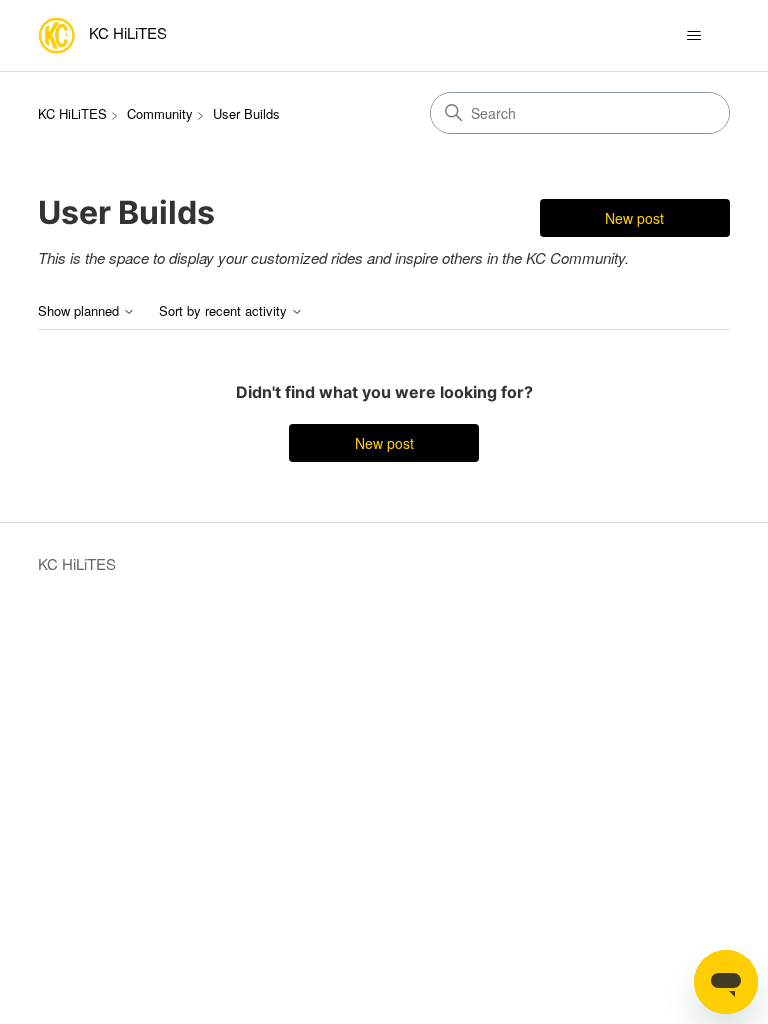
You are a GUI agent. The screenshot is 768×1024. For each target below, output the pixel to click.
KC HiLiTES (72, 113)
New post (634, 218)
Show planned (80, 311)
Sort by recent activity (225, 311)
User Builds (246, 113)
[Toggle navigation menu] (694, 36)
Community (160, 113)
